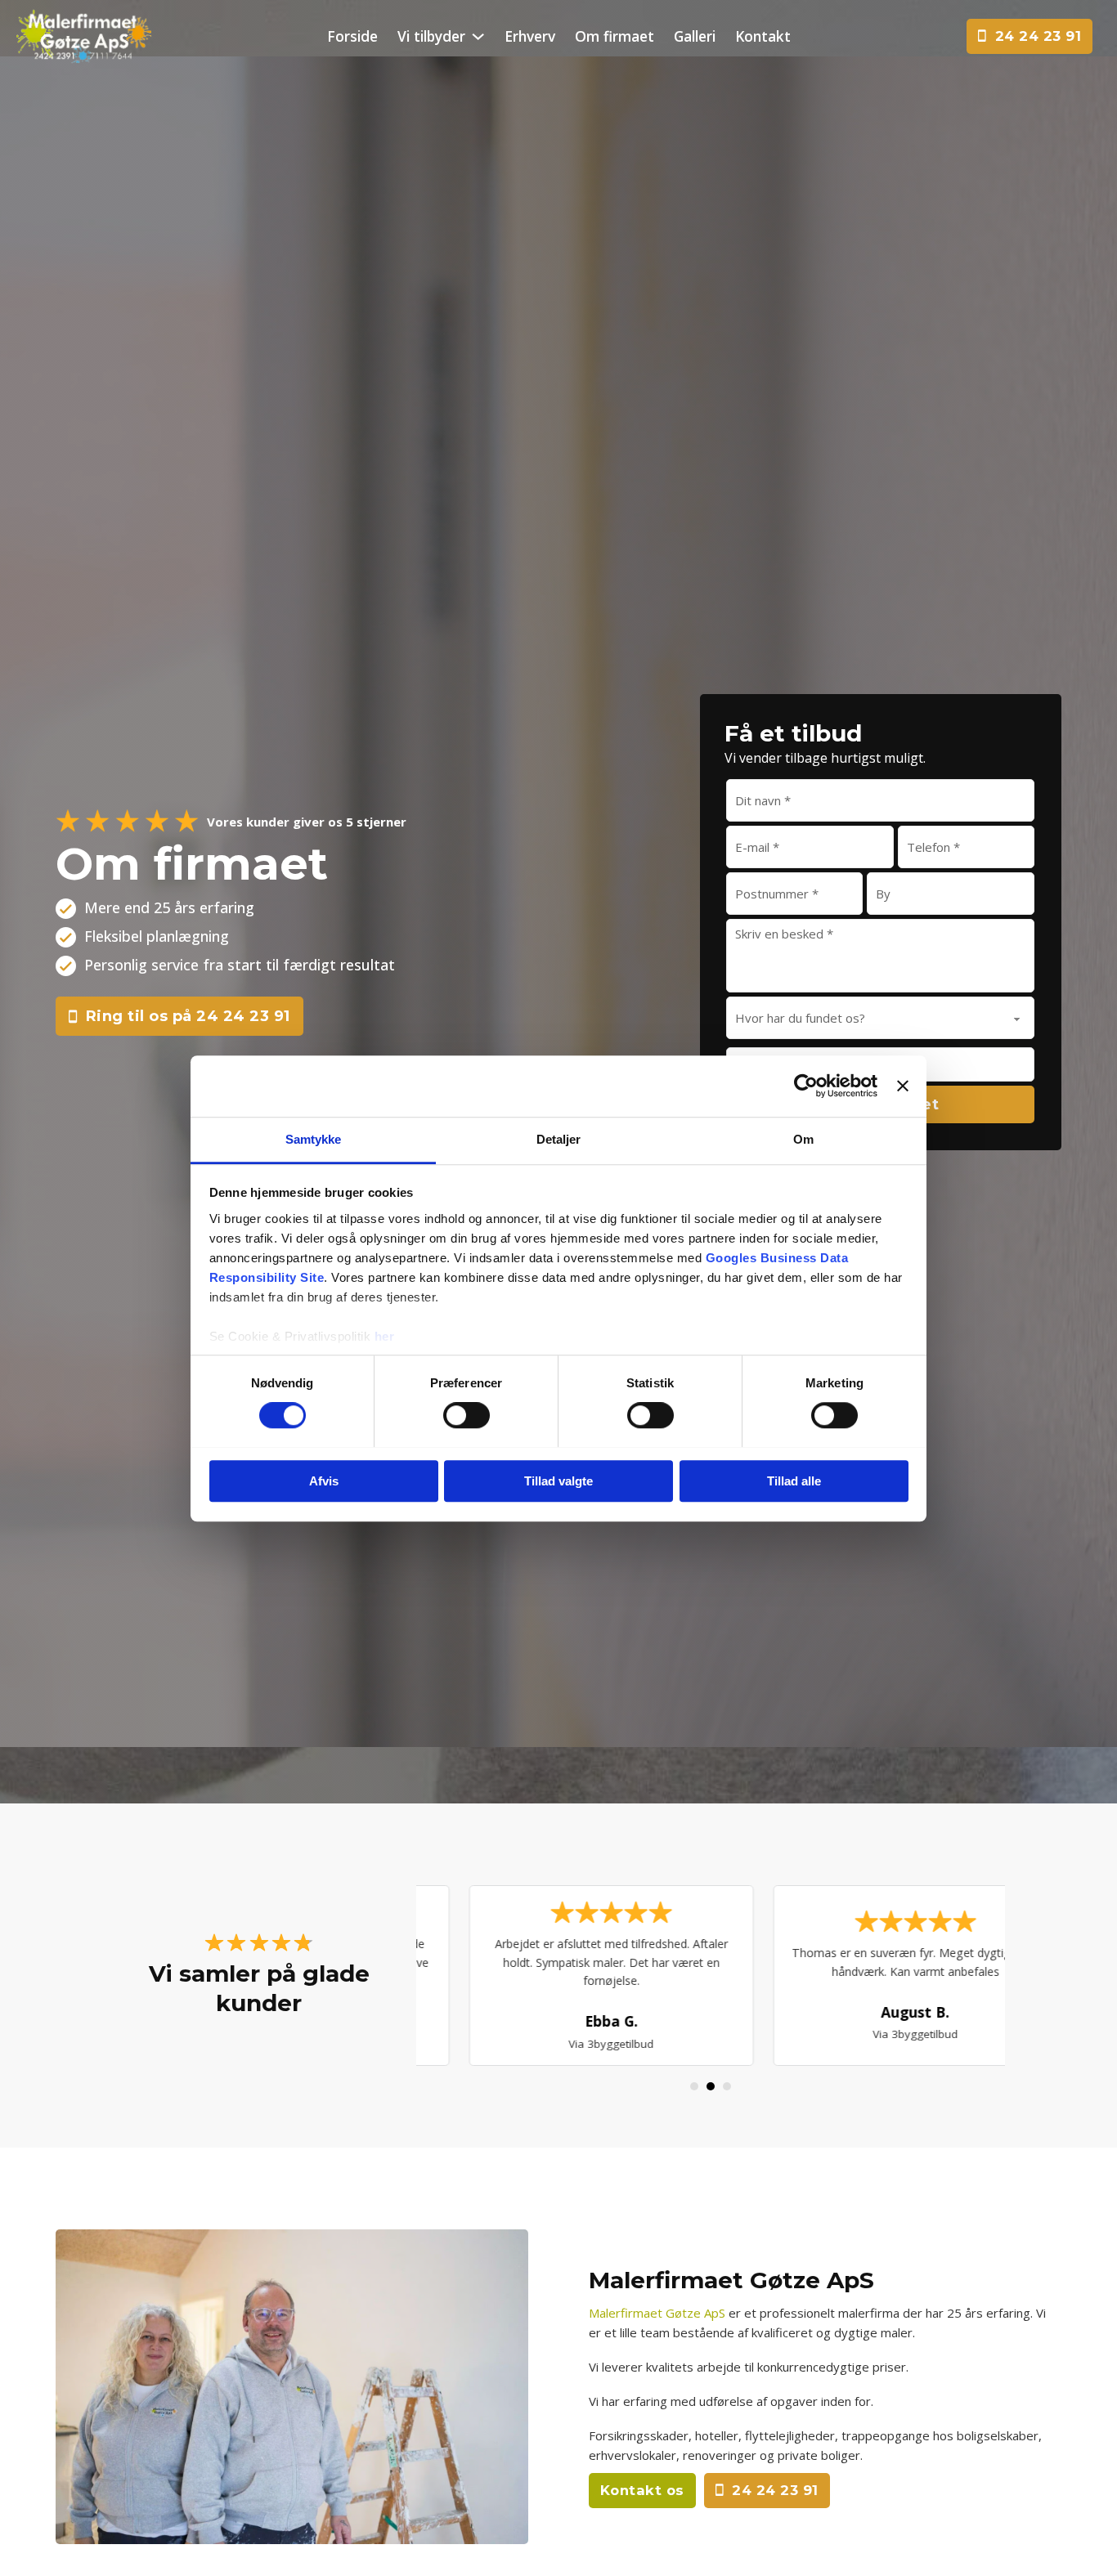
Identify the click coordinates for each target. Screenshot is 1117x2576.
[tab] (694, 2086)
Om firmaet (615, 36)
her (385, 1336)
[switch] (467, 1415)
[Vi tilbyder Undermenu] (478, 36)
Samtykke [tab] (314, 1139)
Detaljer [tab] (559, 1139)
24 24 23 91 (1038, 36)
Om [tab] (803, 1139)
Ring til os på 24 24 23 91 (188, 1016)
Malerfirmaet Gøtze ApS (657, 2313)
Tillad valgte (558, 1481)
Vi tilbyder (431, 36)
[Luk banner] (903, 1086)
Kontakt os (642, 2490)
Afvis (324, 1481)
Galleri (695, 36)
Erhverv (530, 36)
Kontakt (763, 36)
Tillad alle (794, 1481)
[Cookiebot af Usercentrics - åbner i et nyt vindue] (806, 1086)
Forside (352, 36)
